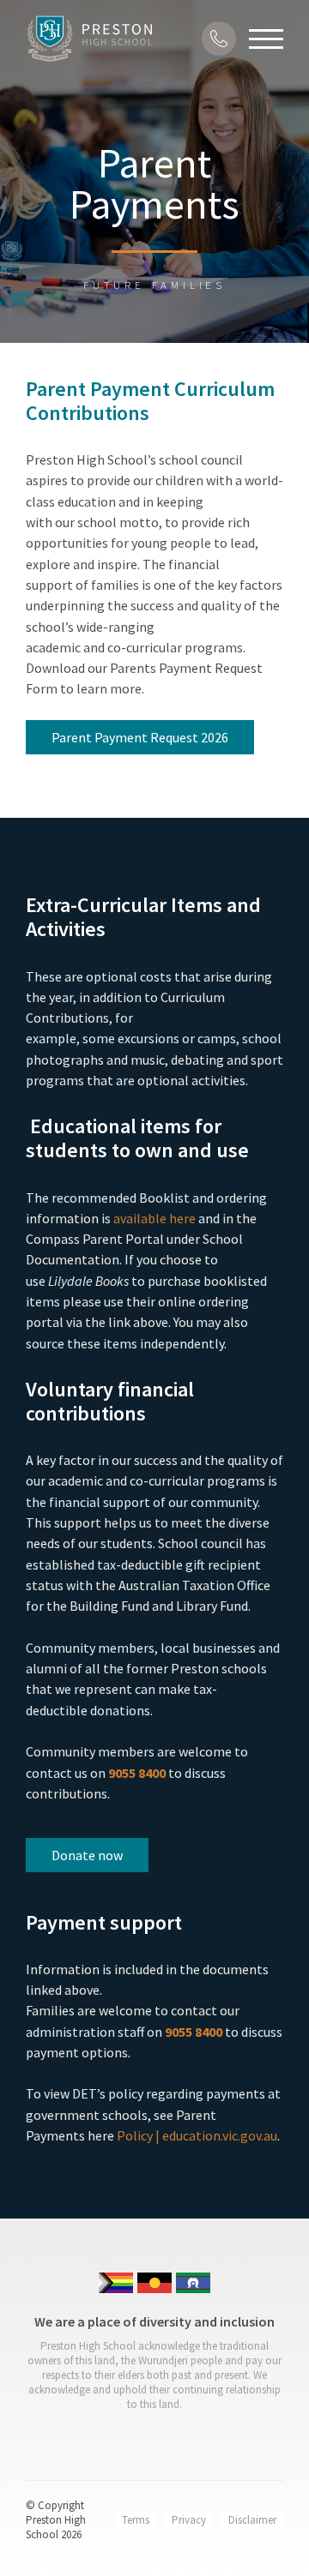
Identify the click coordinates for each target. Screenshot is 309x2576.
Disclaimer (252, 2520)
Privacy (189, 2520)
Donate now (87, 1855)
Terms (136, 2520)
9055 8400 (137, 1773)
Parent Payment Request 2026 (140, 737)
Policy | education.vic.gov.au (197, 2135)
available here (154, 1218)
